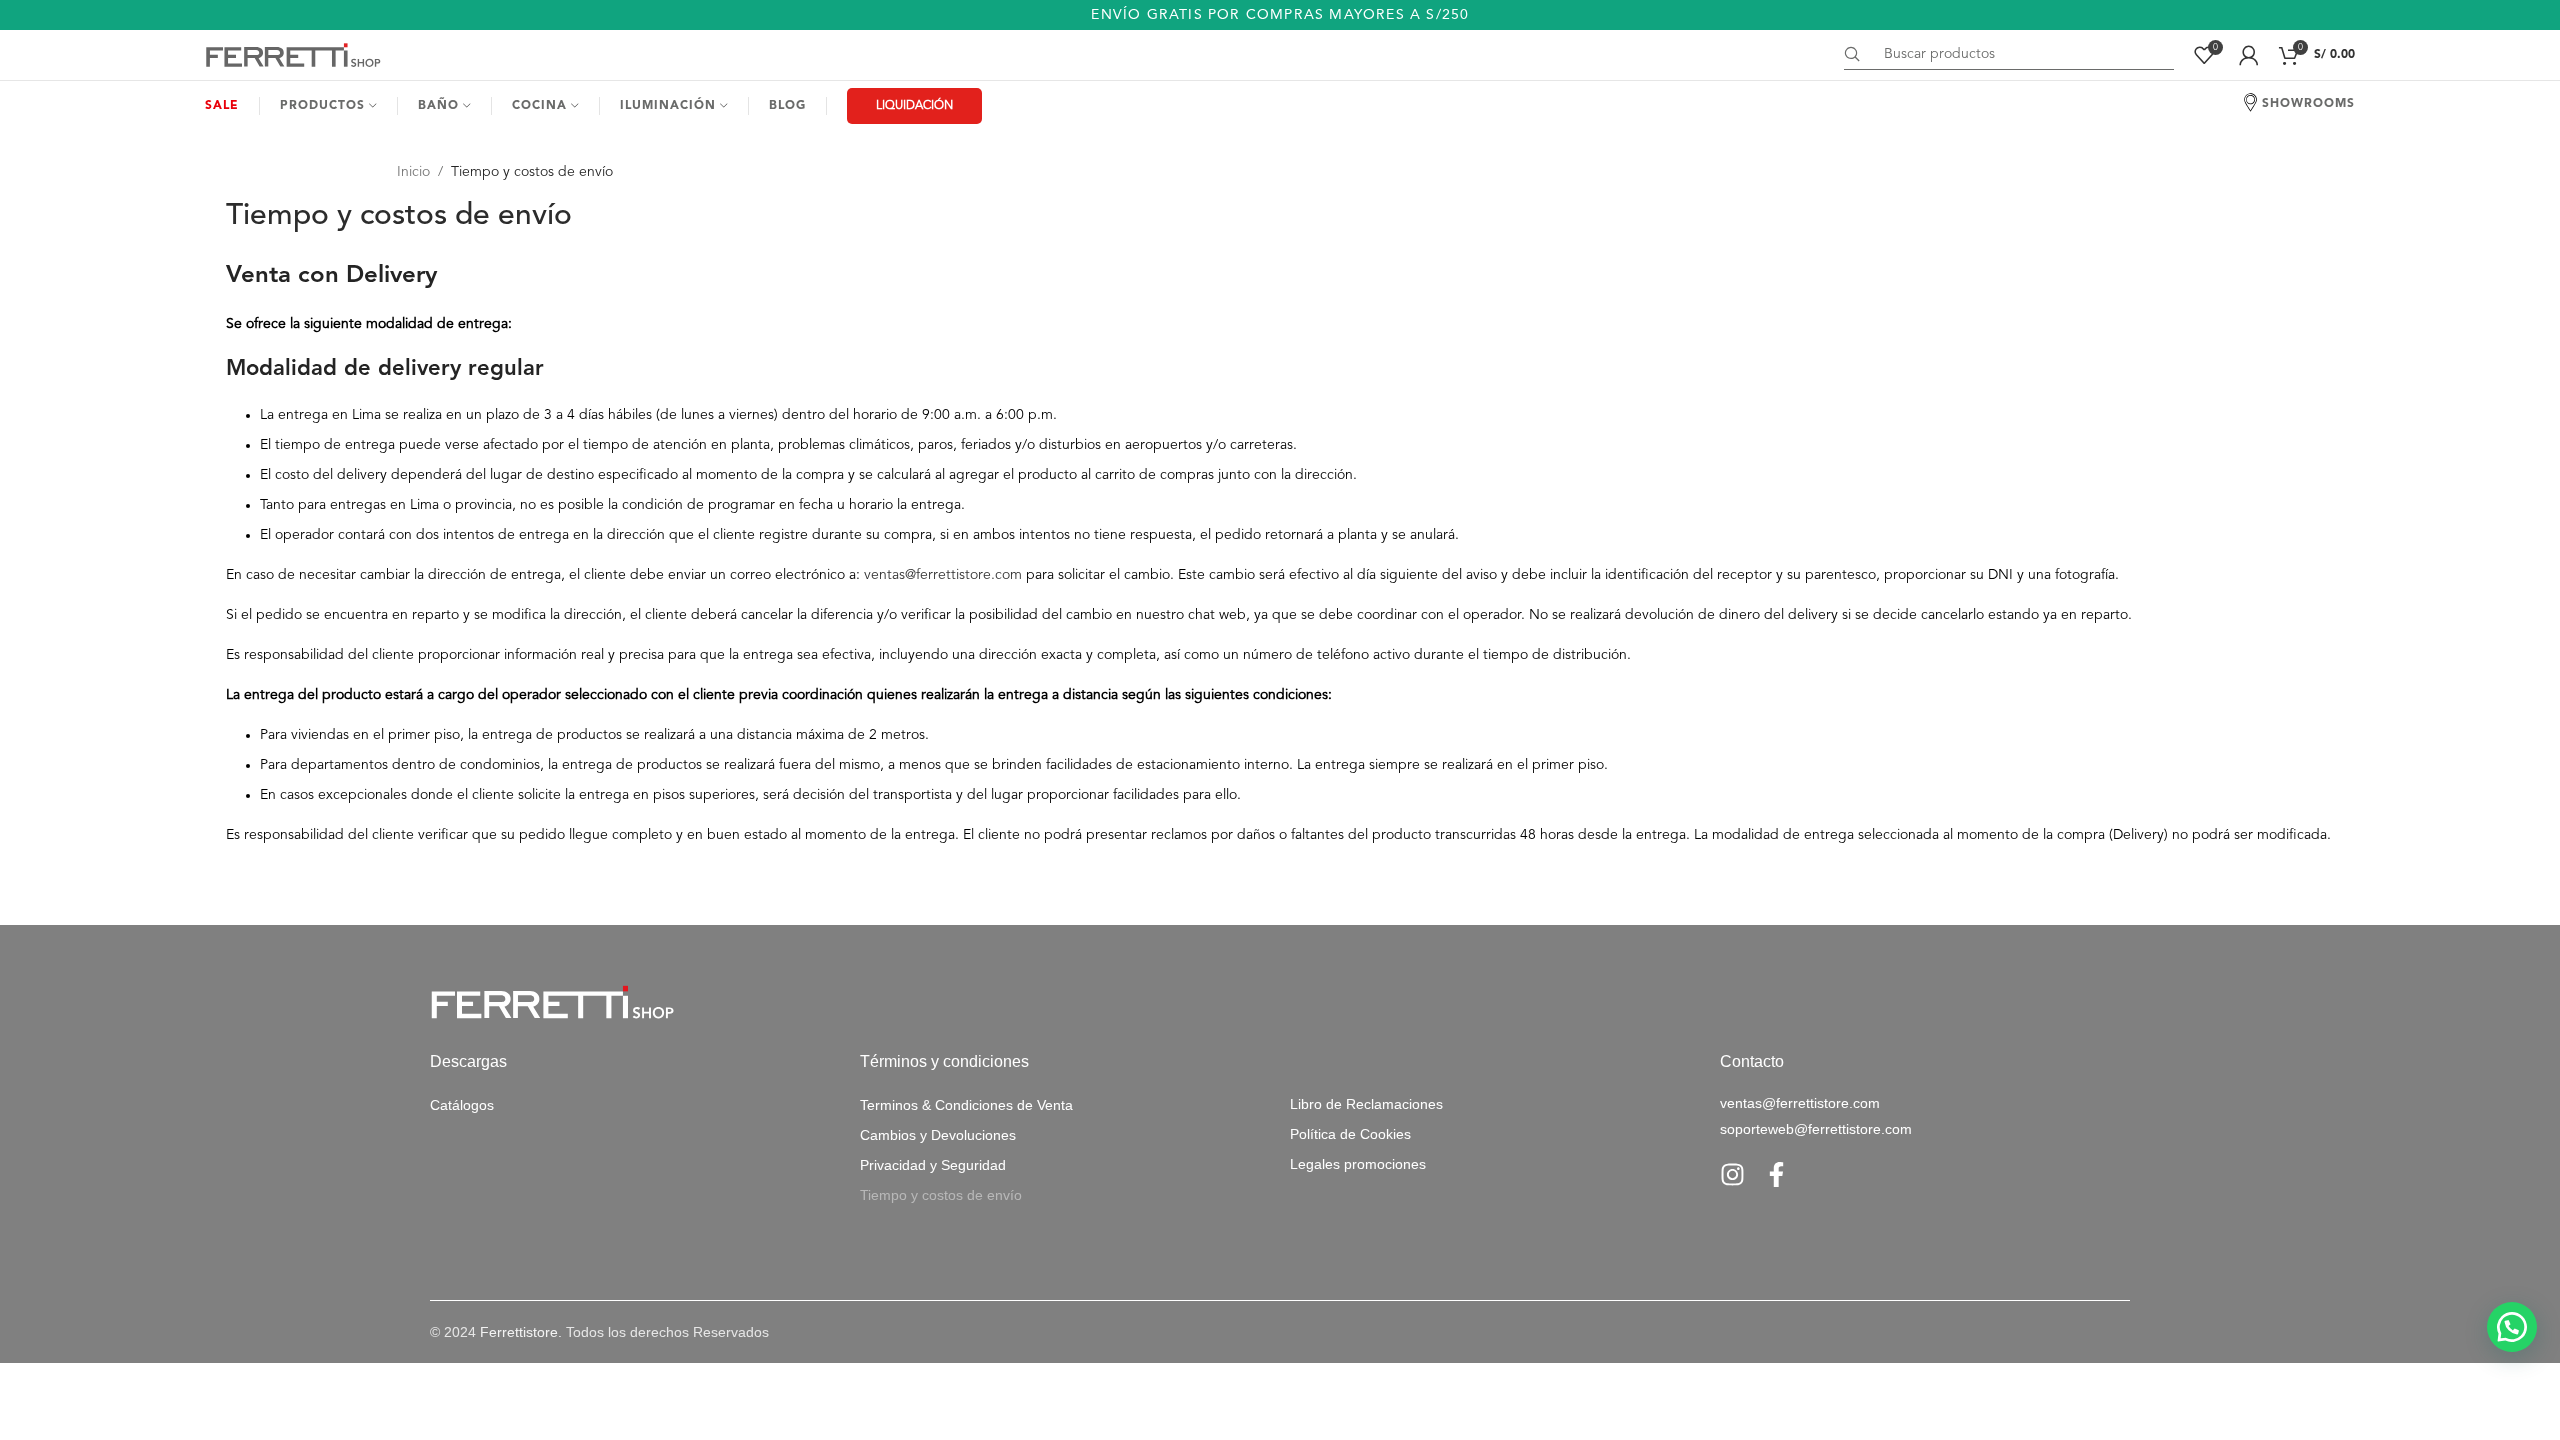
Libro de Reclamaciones (1366, 1104)
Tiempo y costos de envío (941, 1195)
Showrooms (2308, 104)
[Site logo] (295, 54)
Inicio (413, 172)
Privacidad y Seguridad (933, 1165)
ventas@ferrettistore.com (943, 575)
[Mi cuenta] (2249, 55)
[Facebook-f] (1776, 1174)
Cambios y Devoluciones (938, 1135)
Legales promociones (1358, 1164)
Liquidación (914, 106)
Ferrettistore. (521, 1332)
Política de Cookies (1350, 1134)
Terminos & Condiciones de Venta (966, 1105)
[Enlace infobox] (1280, 15)
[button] (2512, 1327)
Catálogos (462, 1105)
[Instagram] (1732, 1174)
